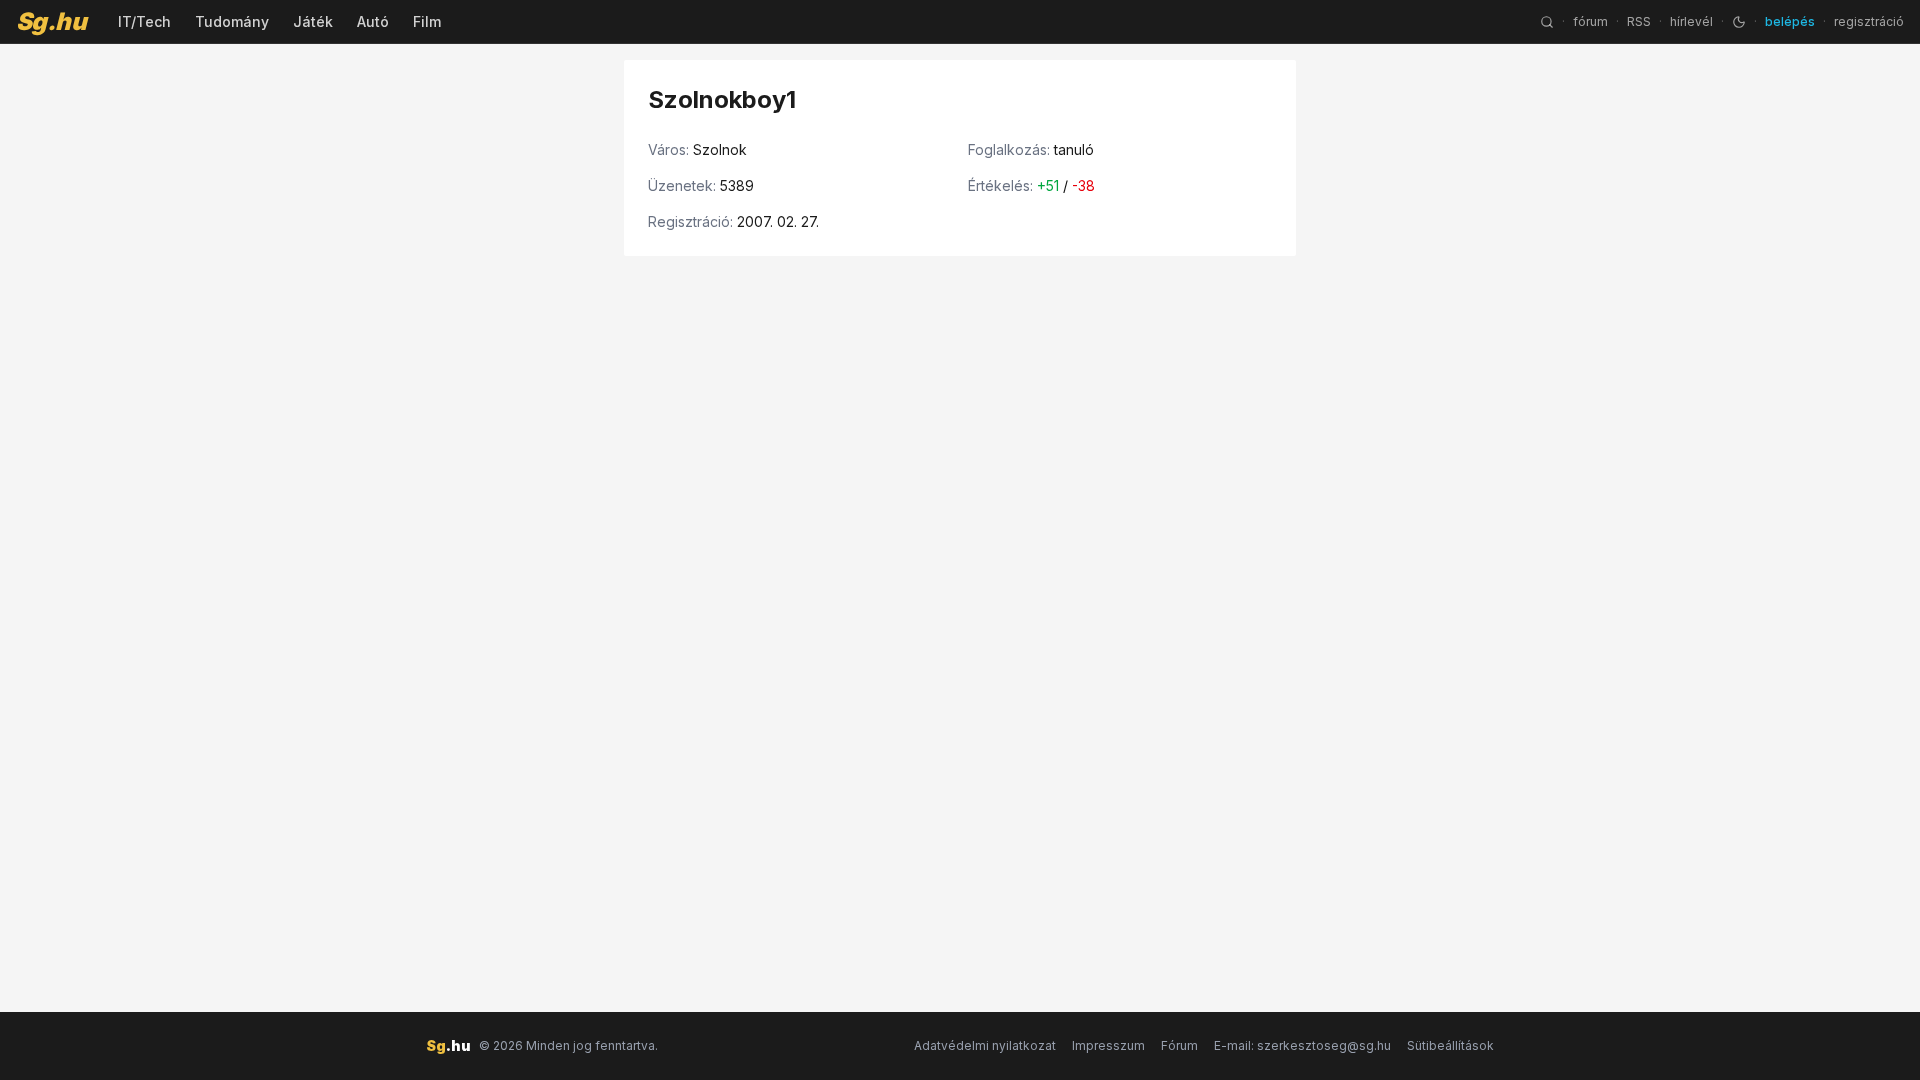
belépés (1790, 21)
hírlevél (1691, 21)
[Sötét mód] (1739, 22)
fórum (1590, 21)
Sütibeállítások (1450, 1045)
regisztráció (1869, 21)
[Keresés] (1547, 22)
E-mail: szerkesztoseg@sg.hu (1302, 1045)
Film (427, 21)
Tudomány (232, 21)
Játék (313, 21)
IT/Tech (144, 21)
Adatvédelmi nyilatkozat (985, 1045)
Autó (373, 21)
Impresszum (1108, 1045)
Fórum (1179, 1045)
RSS (1639, 21)
